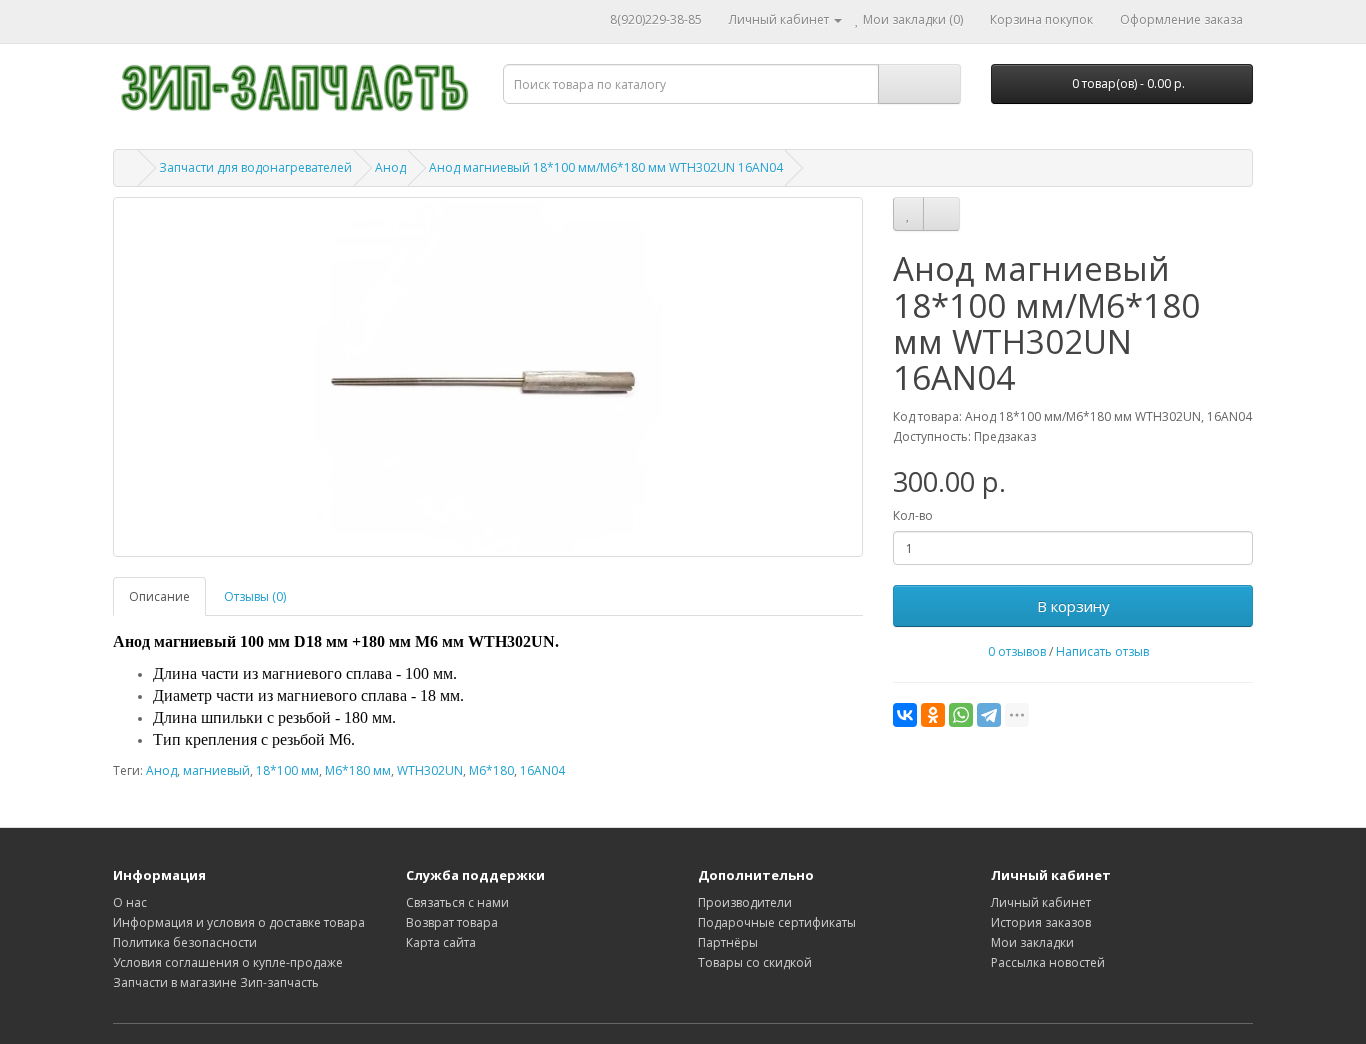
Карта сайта (441, 942)
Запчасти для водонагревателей (255, 167)
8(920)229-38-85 (656, 19)
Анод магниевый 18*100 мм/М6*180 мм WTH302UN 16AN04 (606, 167)
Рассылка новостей (1048, 962)
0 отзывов (1017, 651)
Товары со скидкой (755, 962)
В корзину (1073, 606)
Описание (159, 596)
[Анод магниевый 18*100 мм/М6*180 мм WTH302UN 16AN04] (488, 377)
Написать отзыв (1102, 651)
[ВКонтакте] (905, 715)
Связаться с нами (457, 902)
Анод (390, 167)
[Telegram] (989, 715)
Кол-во (913, 515)
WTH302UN (430, 770)
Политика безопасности (185, 942)
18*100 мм (287, 770)
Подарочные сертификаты (777, 922)
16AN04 (542, 770)
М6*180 (491, 770)
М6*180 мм (358, 770)
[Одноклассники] (933, 715)
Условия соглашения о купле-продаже (228, 962)
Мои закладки (1032, 942)
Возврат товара (452, 922)
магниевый (216, 770)
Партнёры (728, 942)
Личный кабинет (1041, 902)
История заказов (1041, 922)
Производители (745, 902)
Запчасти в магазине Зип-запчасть (216, 982)
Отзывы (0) (255, 596)
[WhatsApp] (961, 715)
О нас (130, 902)
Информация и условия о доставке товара (239, 922)
